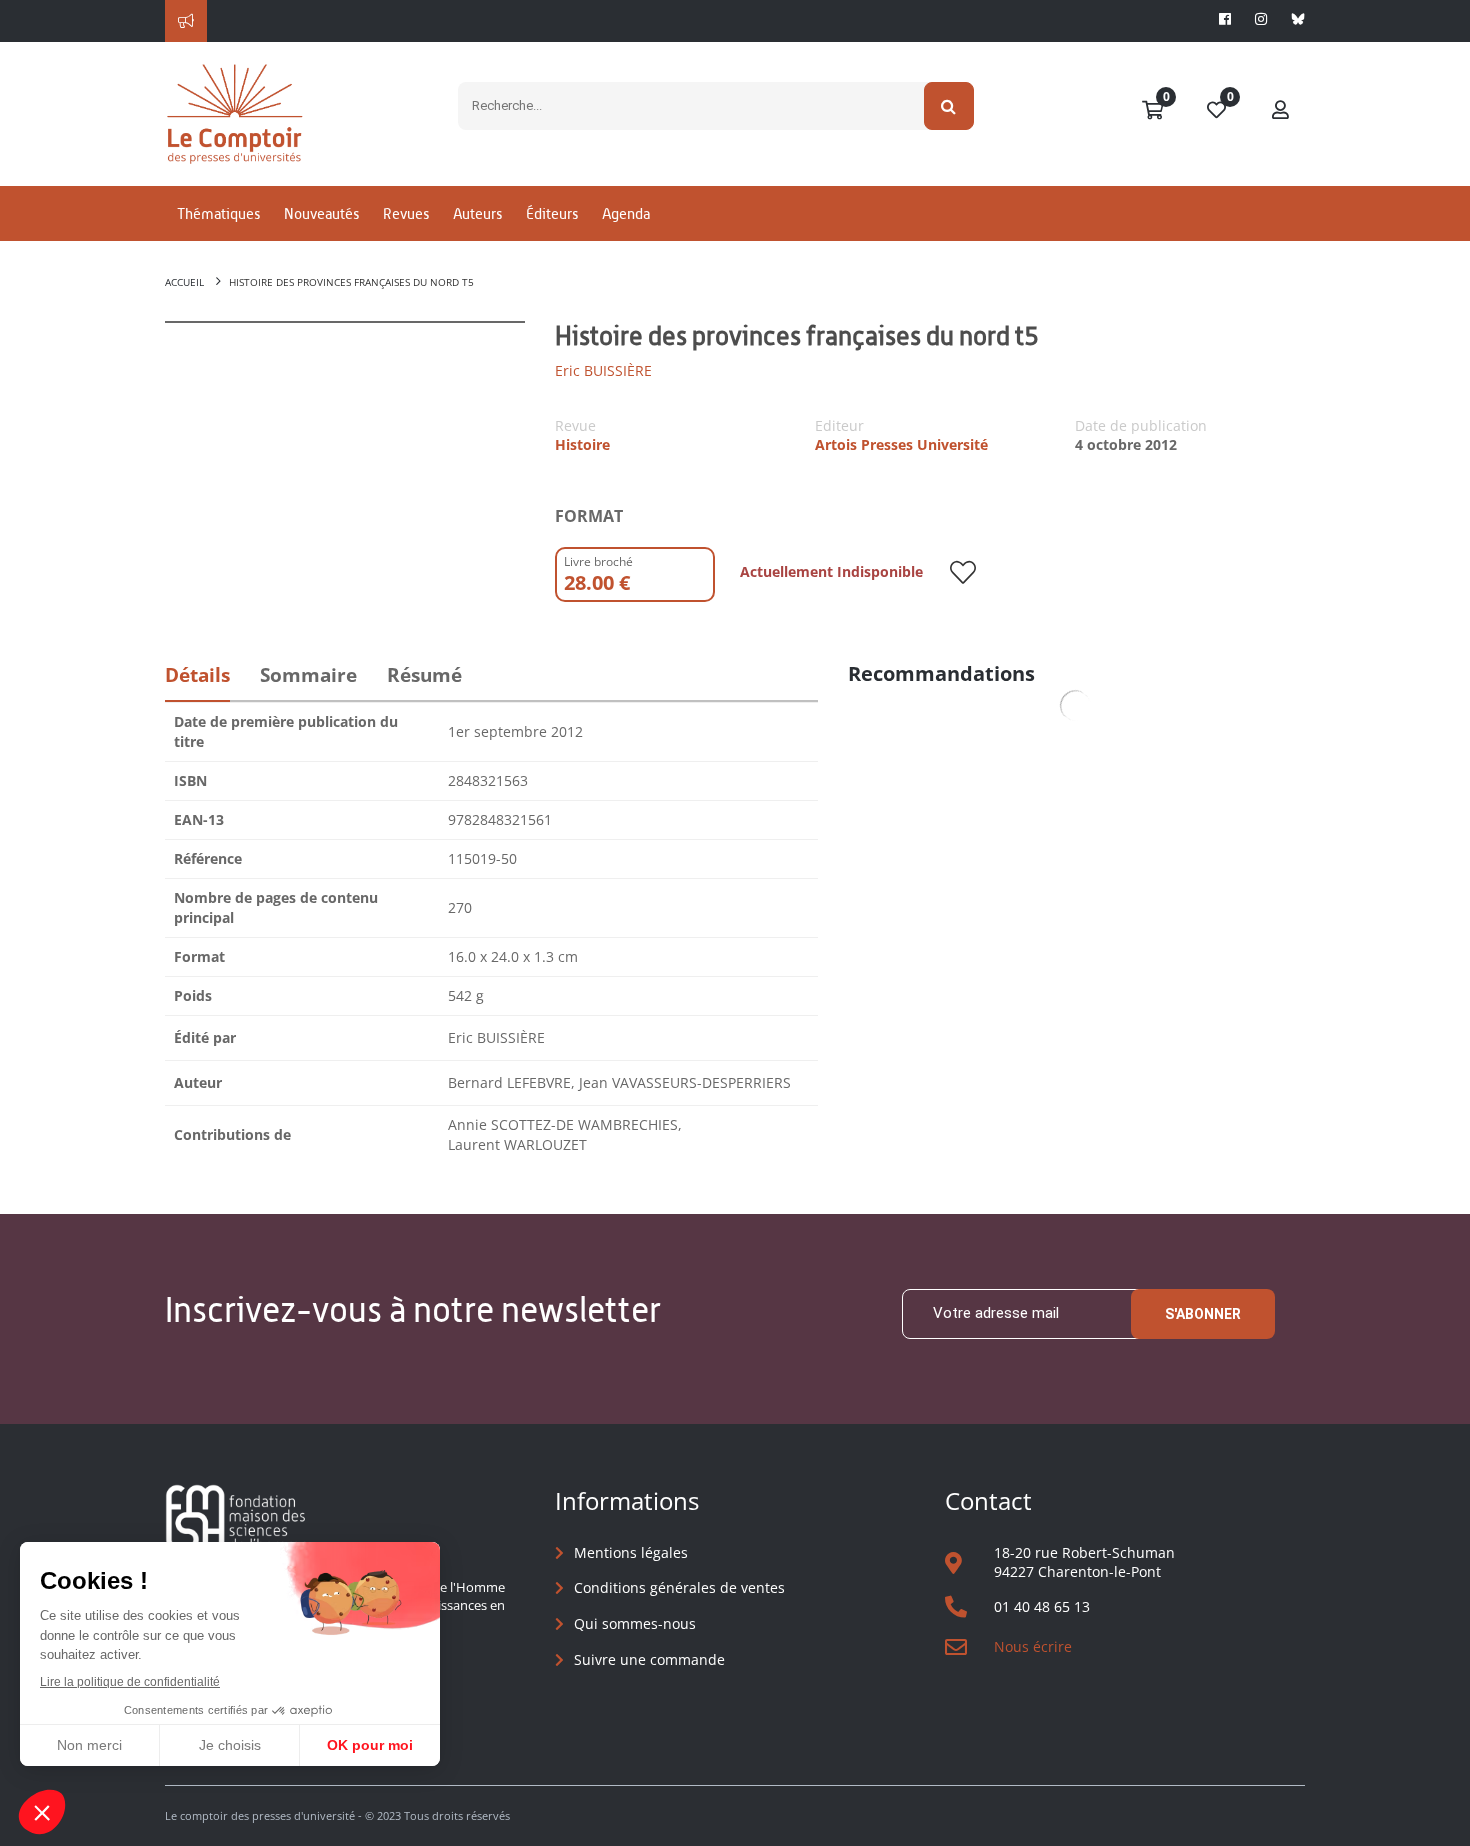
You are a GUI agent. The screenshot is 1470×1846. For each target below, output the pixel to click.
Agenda (626, 213)
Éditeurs (552, 213)
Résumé (424, 675)
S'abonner (1203, 1314)
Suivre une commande (649, 1659)
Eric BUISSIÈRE (603, 370)
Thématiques (218, 213)
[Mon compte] (1281, 111)
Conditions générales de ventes (679, 1587)
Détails (197, 675)
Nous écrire (1033, 1646)
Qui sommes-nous (635, 1623)
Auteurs (477, 213)
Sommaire (308, 675)
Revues (406, 213)
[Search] (949, 106)
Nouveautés (321, 213)
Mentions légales (631, 1552)
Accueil (184, 282)
